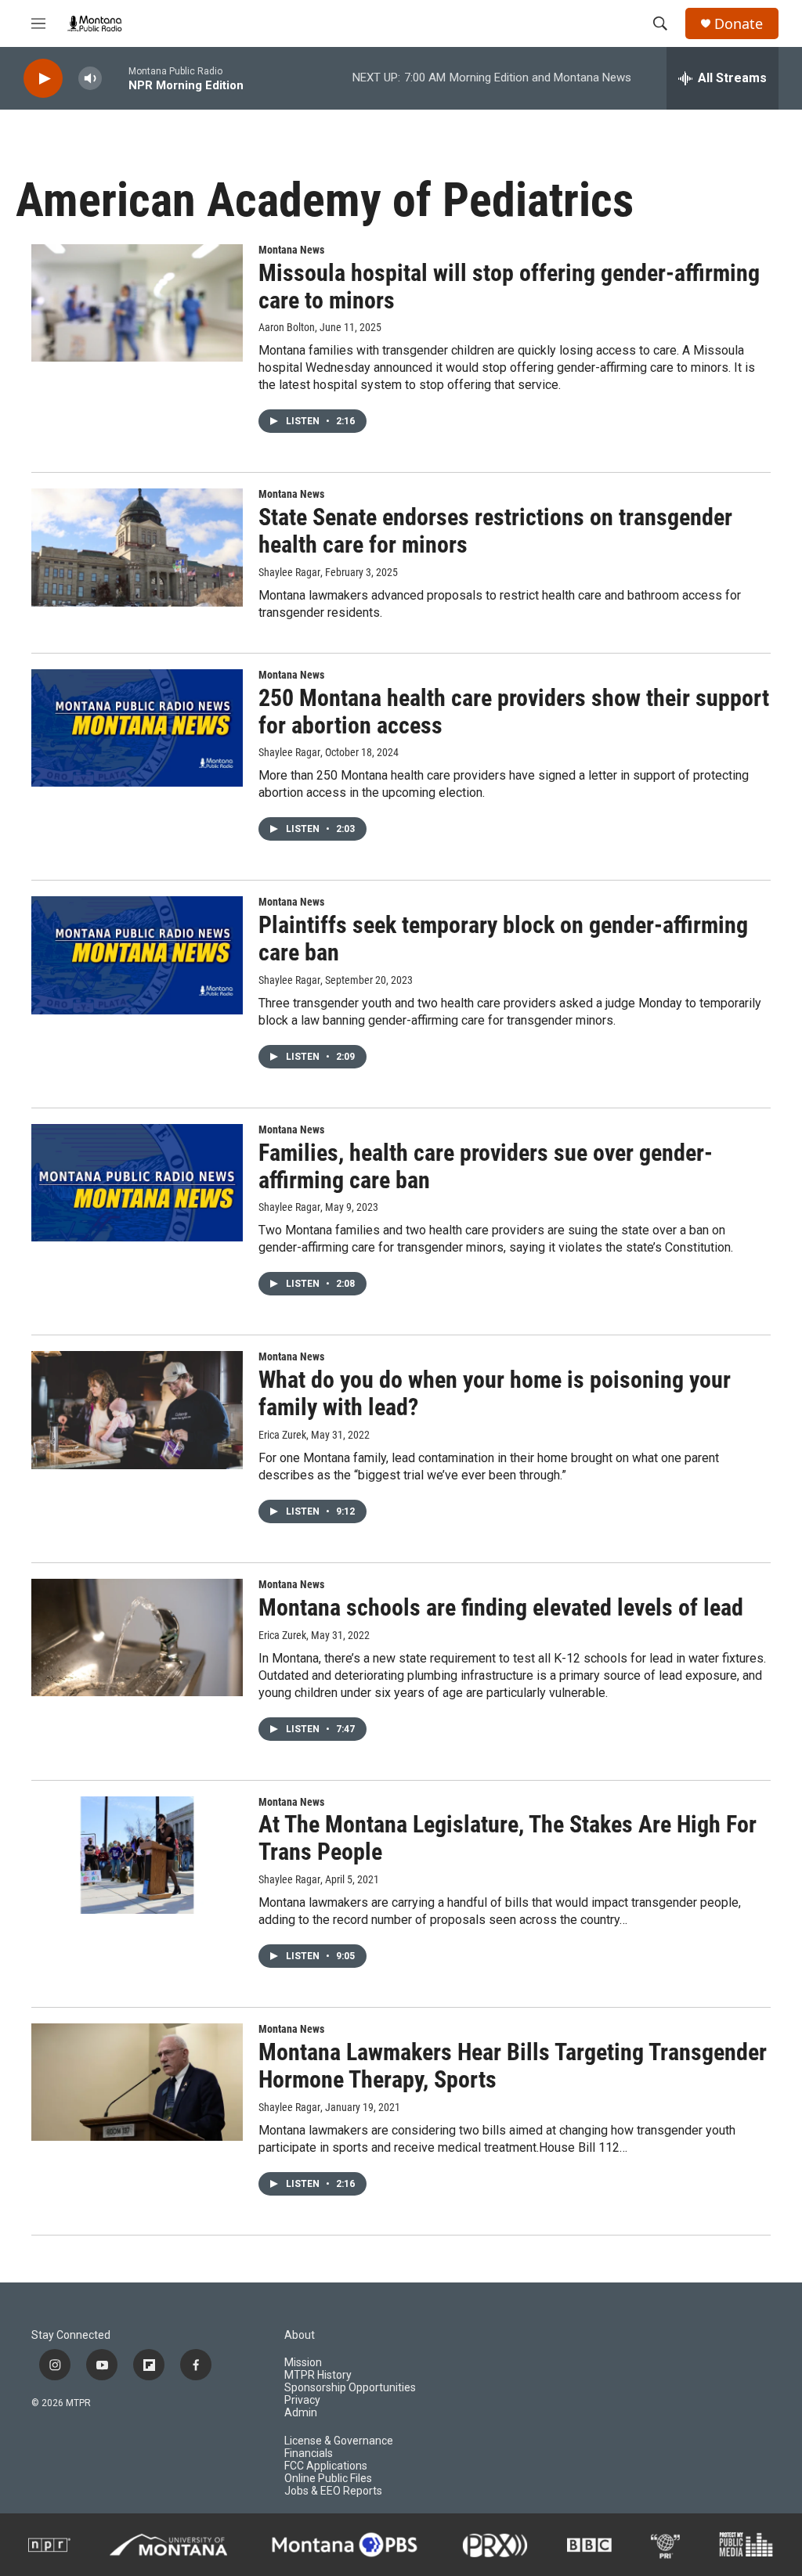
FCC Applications (326, 2466)
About (300, 2335)
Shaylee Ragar (289, 572)
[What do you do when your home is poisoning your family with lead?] (137, 1410)
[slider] (115, 78)
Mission (303, 2363)
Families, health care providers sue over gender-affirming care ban (486, 1166)
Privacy (302, 2400)
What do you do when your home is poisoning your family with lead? (495, 1393)
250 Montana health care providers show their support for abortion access (514, 712)
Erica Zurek (282, 1435)
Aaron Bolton (287, 327)
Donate (739, 24)
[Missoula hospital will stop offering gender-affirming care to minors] (137, 303)
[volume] (90, 79)
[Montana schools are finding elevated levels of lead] (137, 1637)
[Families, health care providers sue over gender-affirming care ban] (137, 1183)
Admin (301, 2413)
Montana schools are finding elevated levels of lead (501, 1607)
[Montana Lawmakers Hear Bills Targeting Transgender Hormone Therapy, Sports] (137, 2082)
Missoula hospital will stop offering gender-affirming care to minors (509, 286)
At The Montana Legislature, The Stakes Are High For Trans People (508, 1838)
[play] (43, 79)
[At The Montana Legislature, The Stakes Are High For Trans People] (137, 1855)
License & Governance (339, 2441)
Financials (309, 2454)
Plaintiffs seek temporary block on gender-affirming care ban (503, 939)
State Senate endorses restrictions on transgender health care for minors (495, 531)
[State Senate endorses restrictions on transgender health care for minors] (137, 547)
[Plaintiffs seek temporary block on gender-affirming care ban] (137, 955)
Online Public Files (328, 2479)
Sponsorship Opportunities (350, 2388)
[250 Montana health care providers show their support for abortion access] (137, 728)
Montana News (291, 250)
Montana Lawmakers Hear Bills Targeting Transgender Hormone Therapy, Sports (513, 2066)
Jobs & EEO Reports (333, 2491)
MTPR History (318, 2375)
